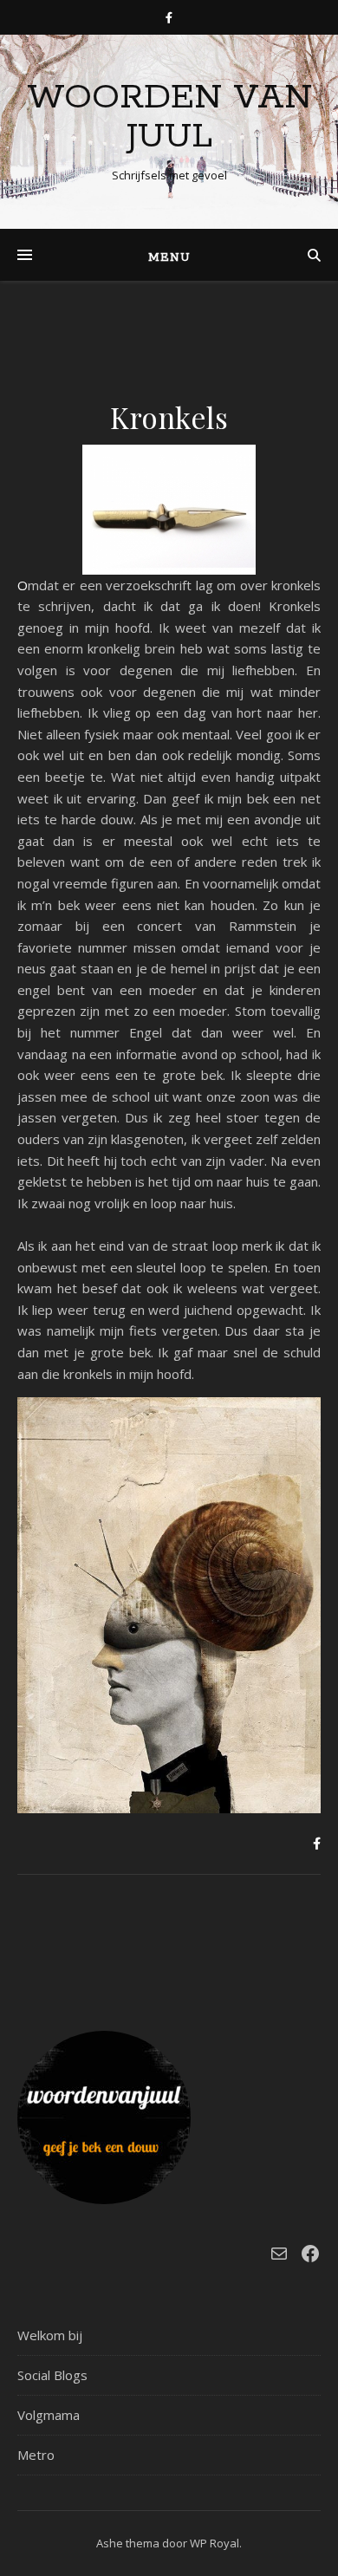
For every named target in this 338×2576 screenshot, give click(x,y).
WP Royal (214, 2543)
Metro (36, 2455)
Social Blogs (52, 2375)
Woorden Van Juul (169, 117)
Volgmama (49, 2415)
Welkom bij (50, 2335)
